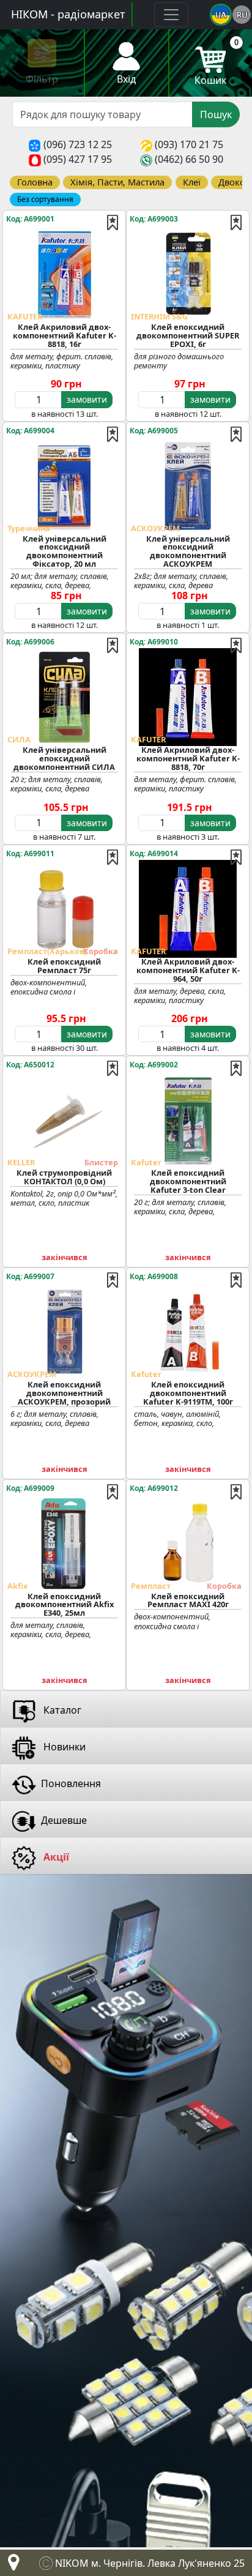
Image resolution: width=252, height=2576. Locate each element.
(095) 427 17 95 (78, 159)
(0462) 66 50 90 (189, 159)
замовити (87, 399)
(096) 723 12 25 (78, 144)
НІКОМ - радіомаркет (68, 14)
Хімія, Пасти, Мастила (117, 182)
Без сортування (45, 199)
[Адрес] (11, 2566)
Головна (35, 182)
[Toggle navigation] (171, 15)
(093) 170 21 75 (189, 144)
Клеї (192, 182)
